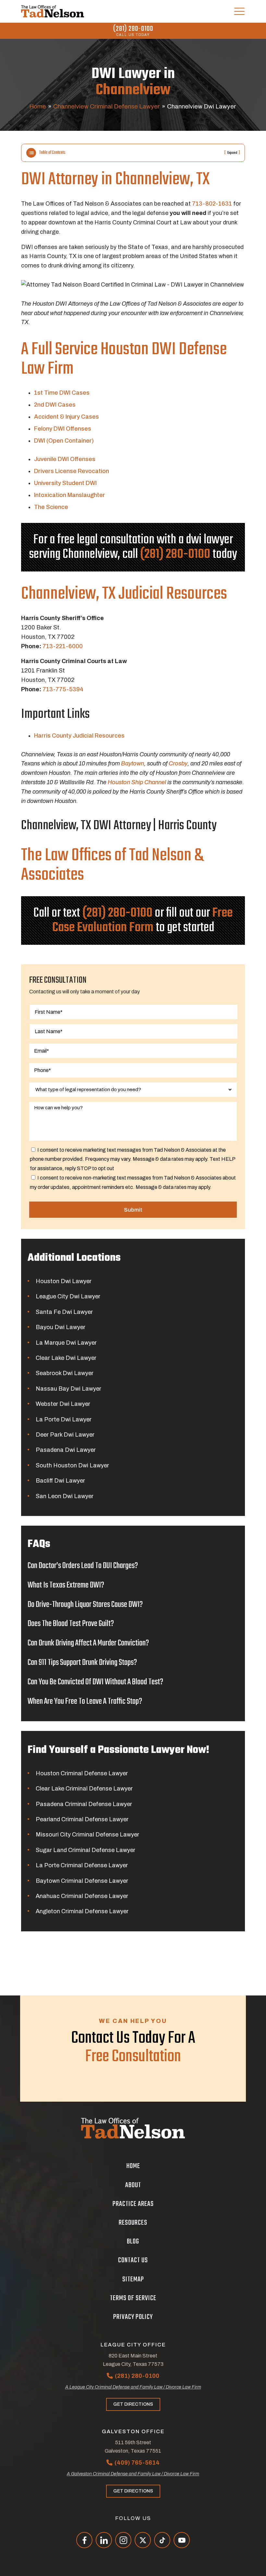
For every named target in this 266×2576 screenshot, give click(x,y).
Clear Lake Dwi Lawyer (66, 1358)
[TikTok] (162, 2540)
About (133, 2185)
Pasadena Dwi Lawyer (66, 1450)
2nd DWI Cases (55, 405)
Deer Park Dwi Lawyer (65, 1435)
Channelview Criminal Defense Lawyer (107, 106)
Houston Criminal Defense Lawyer (82, 1773)
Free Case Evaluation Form (143, 920)
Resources (133, 2223)
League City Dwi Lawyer (68, 1296)
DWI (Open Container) (64, 441)
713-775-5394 (63, 689)
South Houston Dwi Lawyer (72, 1465)
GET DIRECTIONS (133, 2404)
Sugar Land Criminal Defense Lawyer (85, 1850)
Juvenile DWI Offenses (65, 459)
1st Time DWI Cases (62, 393)
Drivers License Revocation (72, 471)
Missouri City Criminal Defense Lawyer (87, 1835)
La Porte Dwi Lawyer (64, 1419)
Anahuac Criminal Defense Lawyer (82, 1896)
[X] (143, 2540)
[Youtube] (182, 2540)
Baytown (133, 763)
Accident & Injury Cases (66, 417)
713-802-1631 (212, 204)
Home (38, 106)
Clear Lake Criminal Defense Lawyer (84, 1789)
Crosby (178, 763)
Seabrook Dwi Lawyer (65, 1373)
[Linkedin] (104, 2540)
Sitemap (133, 2279)
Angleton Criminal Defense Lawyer (82, 1911)
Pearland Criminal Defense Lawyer (82, 1819)
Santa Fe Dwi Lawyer (64, 1312)
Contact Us (133, 2260)
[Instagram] (123, 2540)
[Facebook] (84, 2540)
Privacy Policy (133, 2317)
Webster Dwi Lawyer (63, 1404)
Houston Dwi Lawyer (64, 1281)
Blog (133, 2242)
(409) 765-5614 (137, 2463)
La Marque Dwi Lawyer (66, 1343)
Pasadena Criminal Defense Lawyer (84, 1804)
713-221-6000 (63, 646)
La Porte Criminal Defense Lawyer (82, 1865)
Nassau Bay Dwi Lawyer (68, 1389)
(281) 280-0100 (133, 29)
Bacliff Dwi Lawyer (60, 1481)
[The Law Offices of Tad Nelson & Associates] (53, 11)
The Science (51, 507)
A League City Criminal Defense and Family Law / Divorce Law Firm (133, 2387)
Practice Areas (133, 2204)
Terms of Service (133, 2298)
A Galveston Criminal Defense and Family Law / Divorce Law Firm (133, 2474)
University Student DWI (65, 483)
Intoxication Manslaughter (70, 495)
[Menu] (239, 11)
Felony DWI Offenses (63, 429)
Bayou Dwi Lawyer (60, 1327)
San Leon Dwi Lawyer (65, 1496)
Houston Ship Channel (137, 782)
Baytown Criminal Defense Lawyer (82, 1881)
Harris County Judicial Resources (79, 736)
